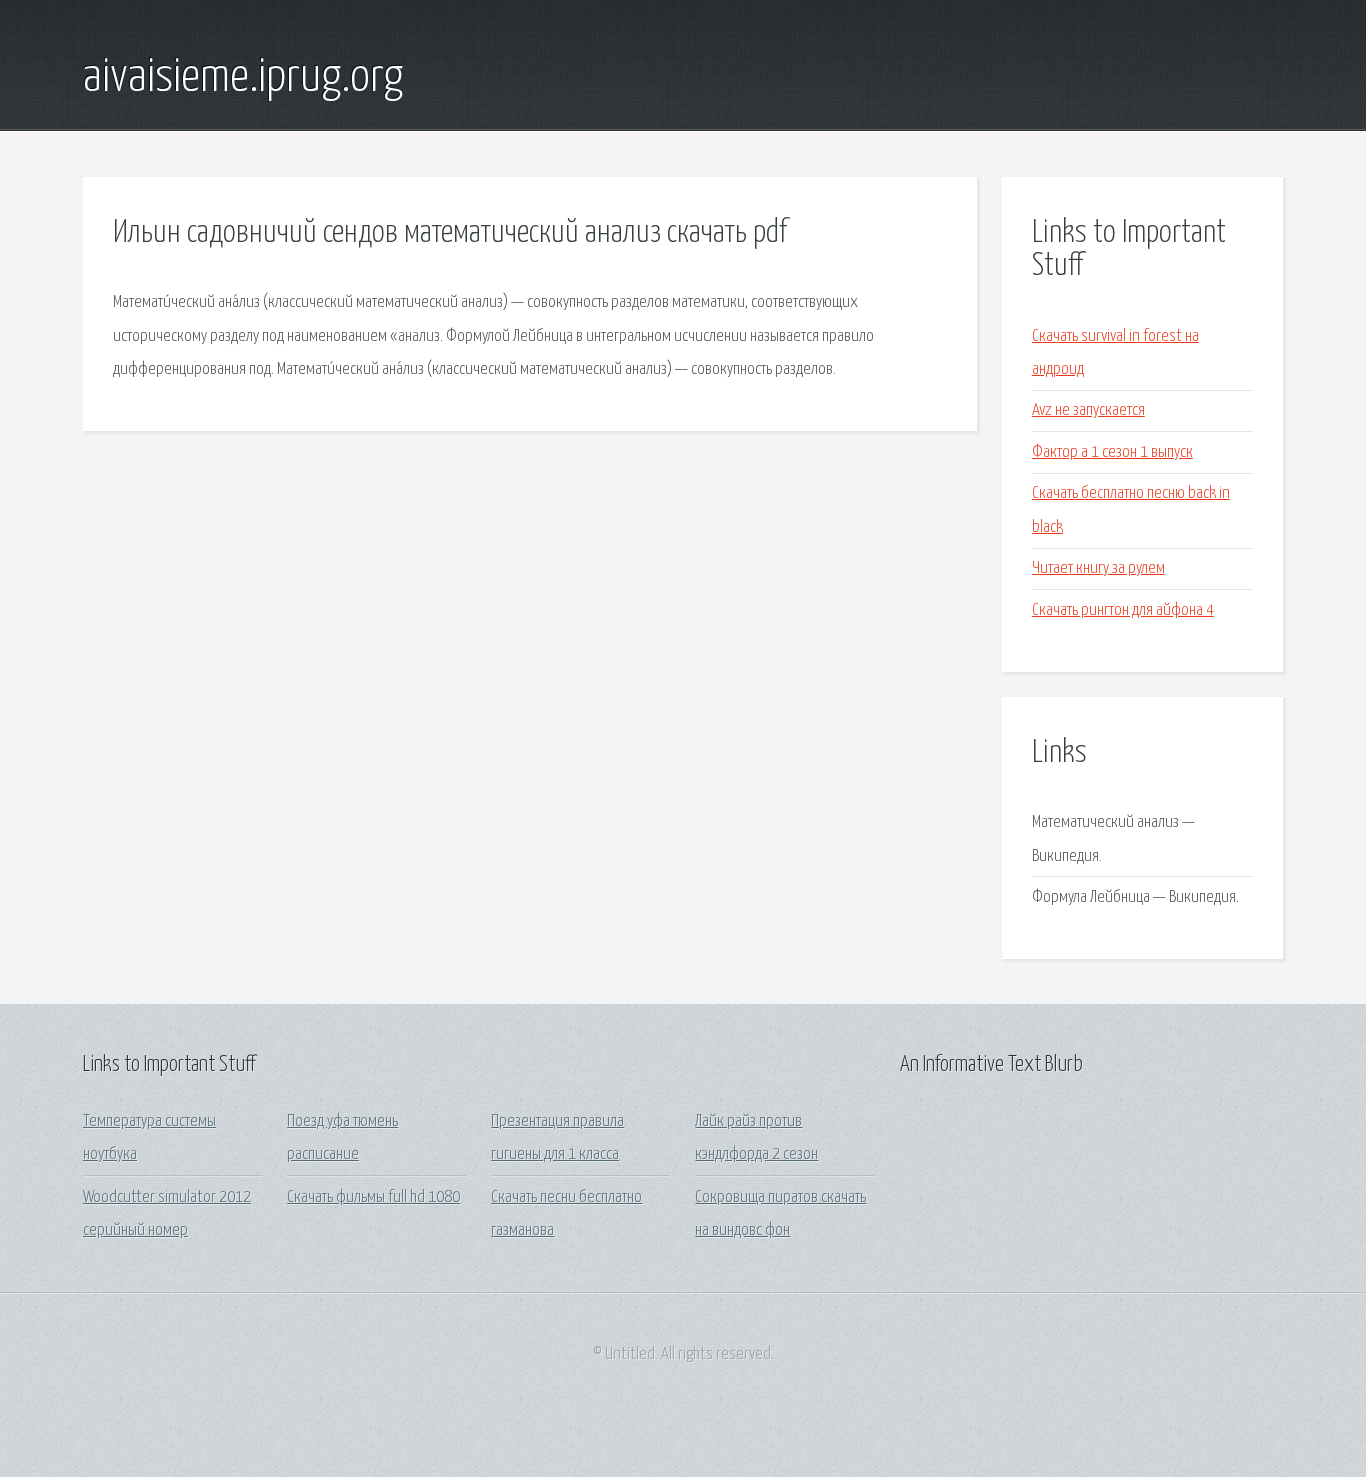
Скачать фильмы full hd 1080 (373, 1197)
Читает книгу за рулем (1098, 568)
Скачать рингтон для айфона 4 (1123, 610)
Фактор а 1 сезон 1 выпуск (1112, 452)
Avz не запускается (1088, 410)
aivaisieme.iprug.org (243, 78)
